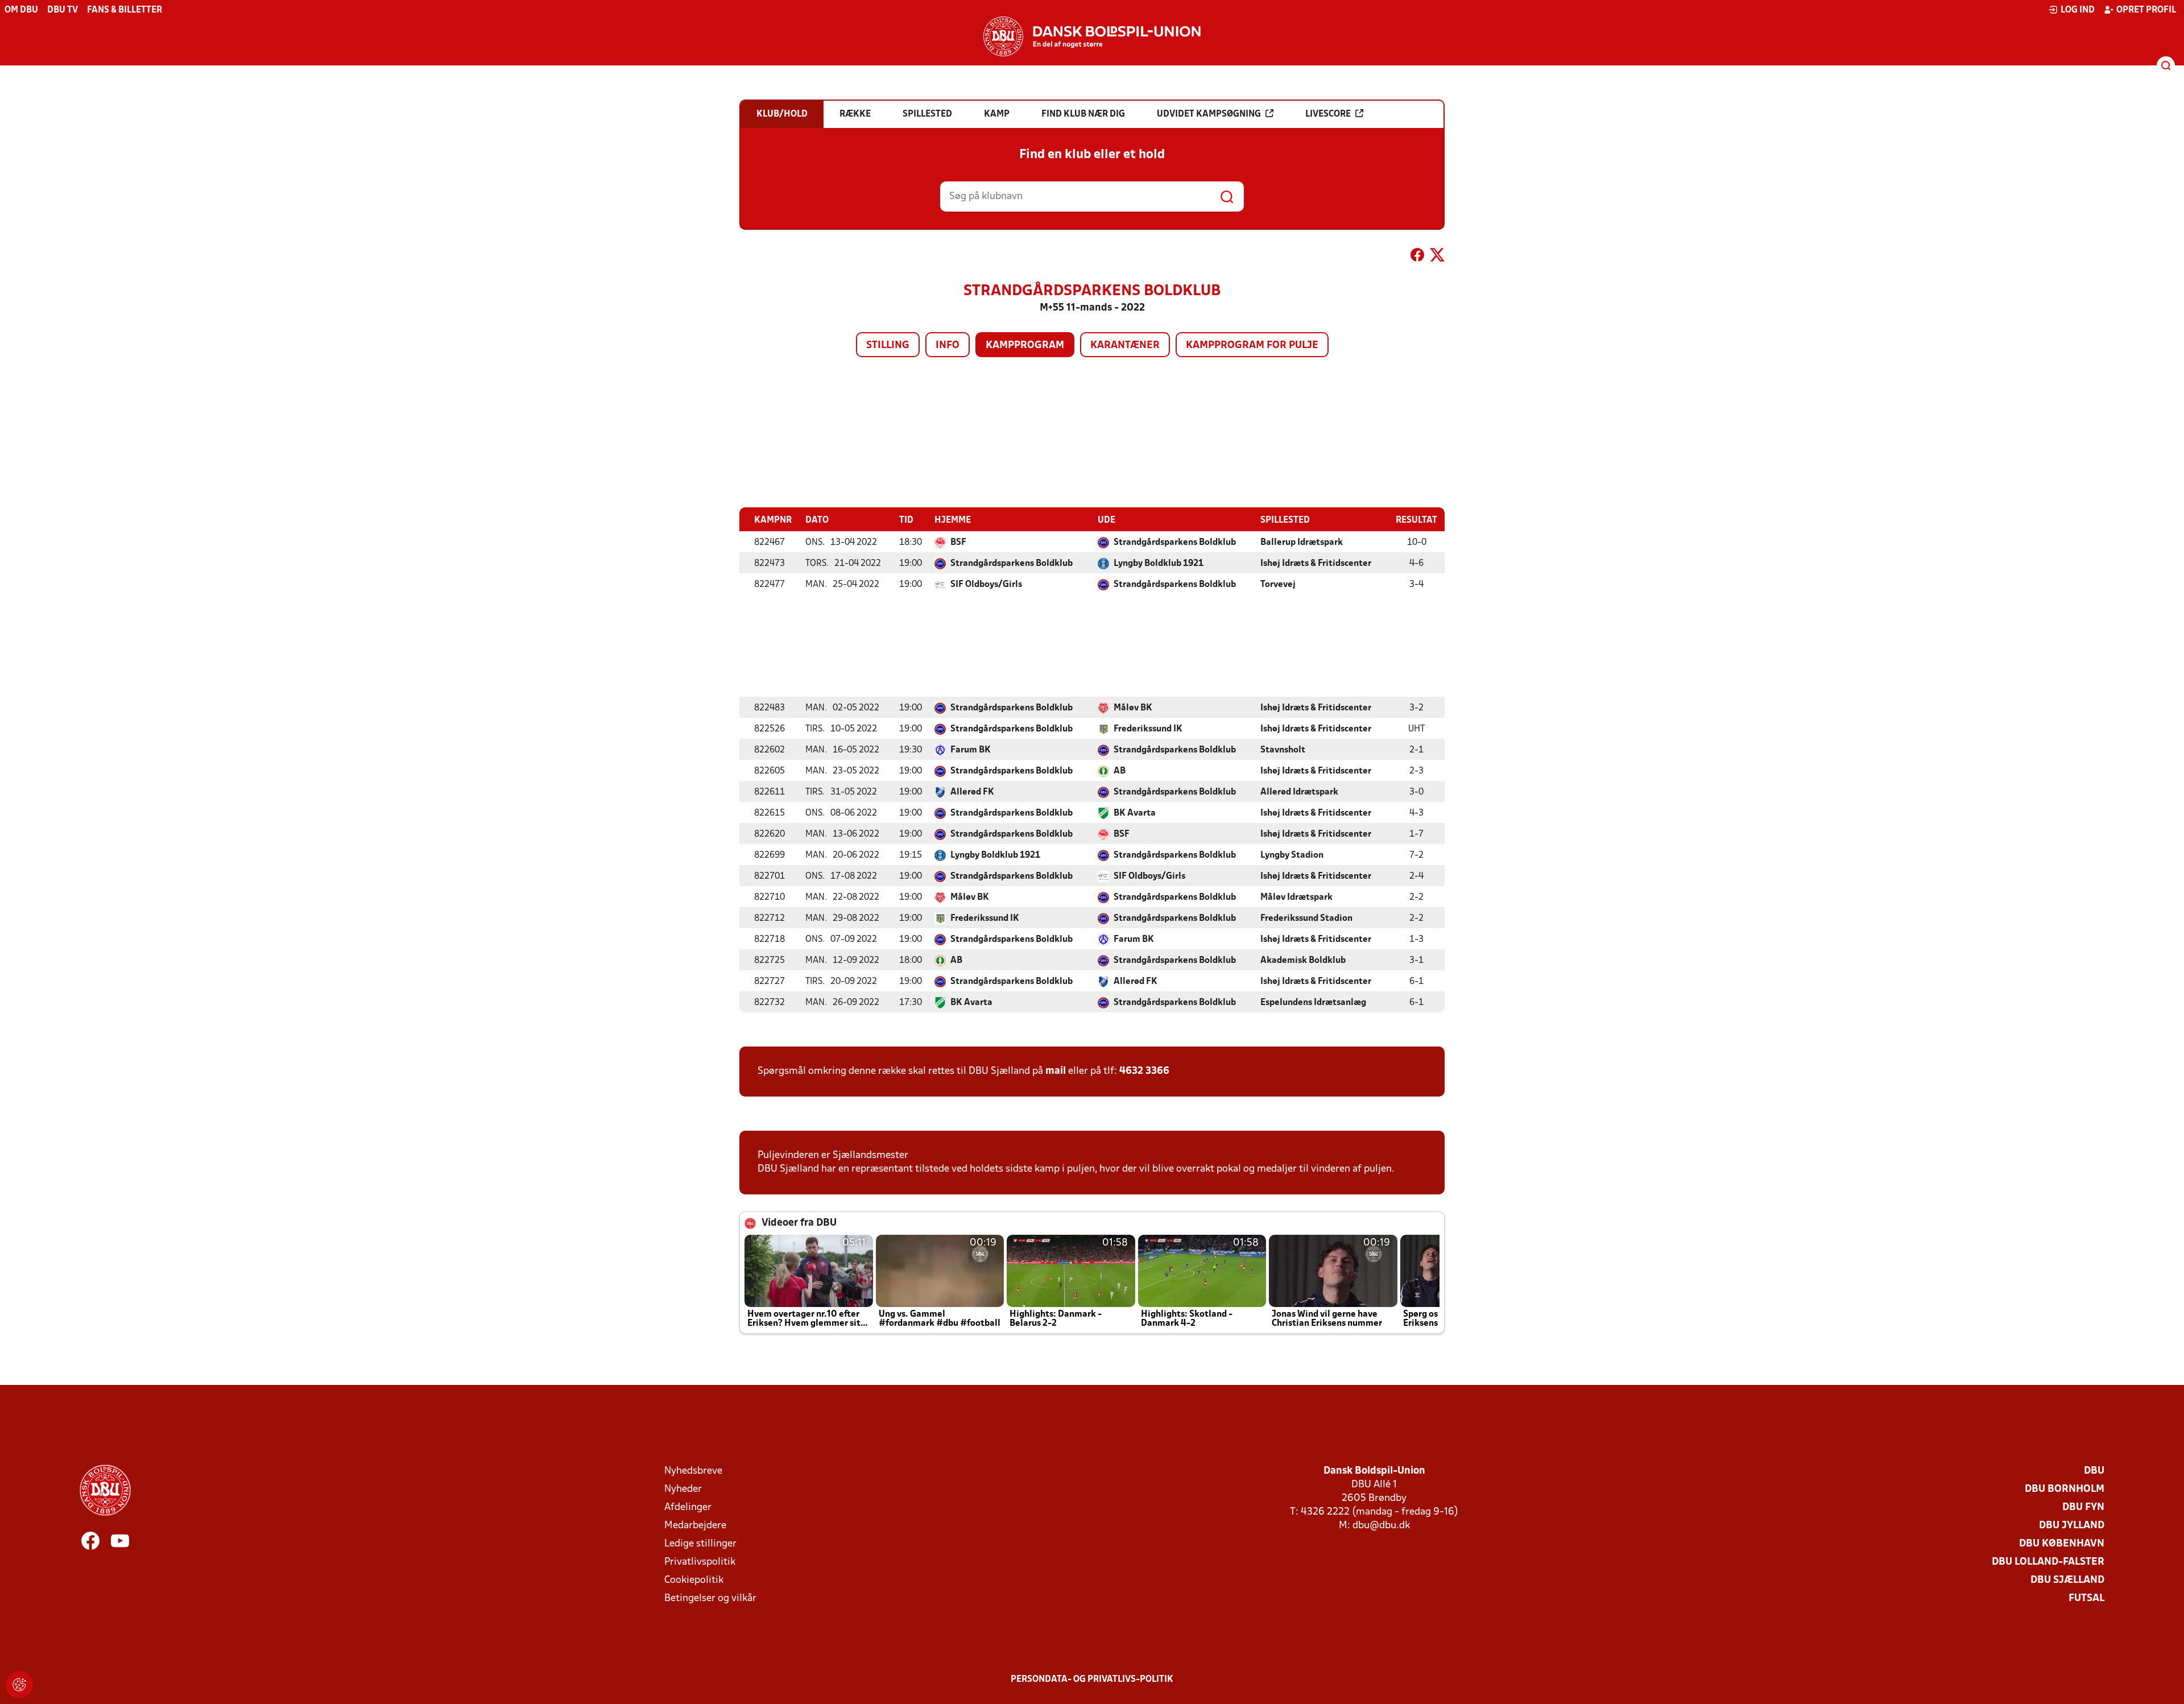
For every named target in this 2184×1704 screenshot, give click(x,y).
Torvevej (1278, 585)
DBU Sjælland (2067, 1580)
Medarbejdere (695, 1526)
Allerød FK (972, 792)
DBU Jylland (2072, 1526)
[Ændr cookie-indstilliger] (19, 1685)
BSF (958, 543)
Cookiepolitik (694, 1580)
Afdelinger (688, 1507)
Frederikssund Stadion (1306, 919)
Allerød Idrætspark (1299, 792)
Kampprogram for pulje (1252, 346)
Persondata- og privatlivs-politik (1092, 1680)
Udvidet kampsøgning (1209, 114)
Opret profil (2146, 10)
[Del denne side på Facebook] (1417, 257)
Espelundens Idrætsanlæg (1313, 1003)
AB (1120, 771)
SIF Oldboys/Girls (986, 585)
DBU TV (63, 10)
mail (1056, 1071)
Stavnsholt (1283, 750)
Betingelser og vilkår (710, 1598)
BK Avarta (1135, 813)
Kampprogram (1025, 346)
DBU (2094, 1471)
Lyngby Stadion (1292, 855)
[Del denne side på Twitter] (1437, 257)
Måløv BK (1133, 708)
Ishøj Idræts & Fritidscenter (1316, 564)
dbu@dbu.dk (1381, 1526)
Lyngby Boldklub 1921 (1159, 564)
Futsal (2086, 1598)
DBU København (2062, 1544)
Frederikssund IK (1148, 729)
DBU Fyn (2083, 1507)
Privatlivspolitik (700, 1562)
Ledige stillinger (700, 1544)
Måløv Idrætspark (1296, 898)
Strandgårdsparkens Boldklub (1175, 543)
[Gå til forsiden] (1092, 36)
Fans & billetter (125, 10)
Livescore (1328, 114)
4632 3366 (1144, 1071)
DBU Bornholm (2065, 1489)
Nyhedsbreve (693, 1471)
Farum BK (971, 750)
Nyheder (683, 1489)
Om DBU (21, 10)
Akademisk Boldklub (1303, 961)
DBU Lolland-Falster (2048, 1562)
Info (948, 346)
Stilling (888, 346)
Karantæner (1125, 346)
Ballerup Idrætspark (1302, 543)
